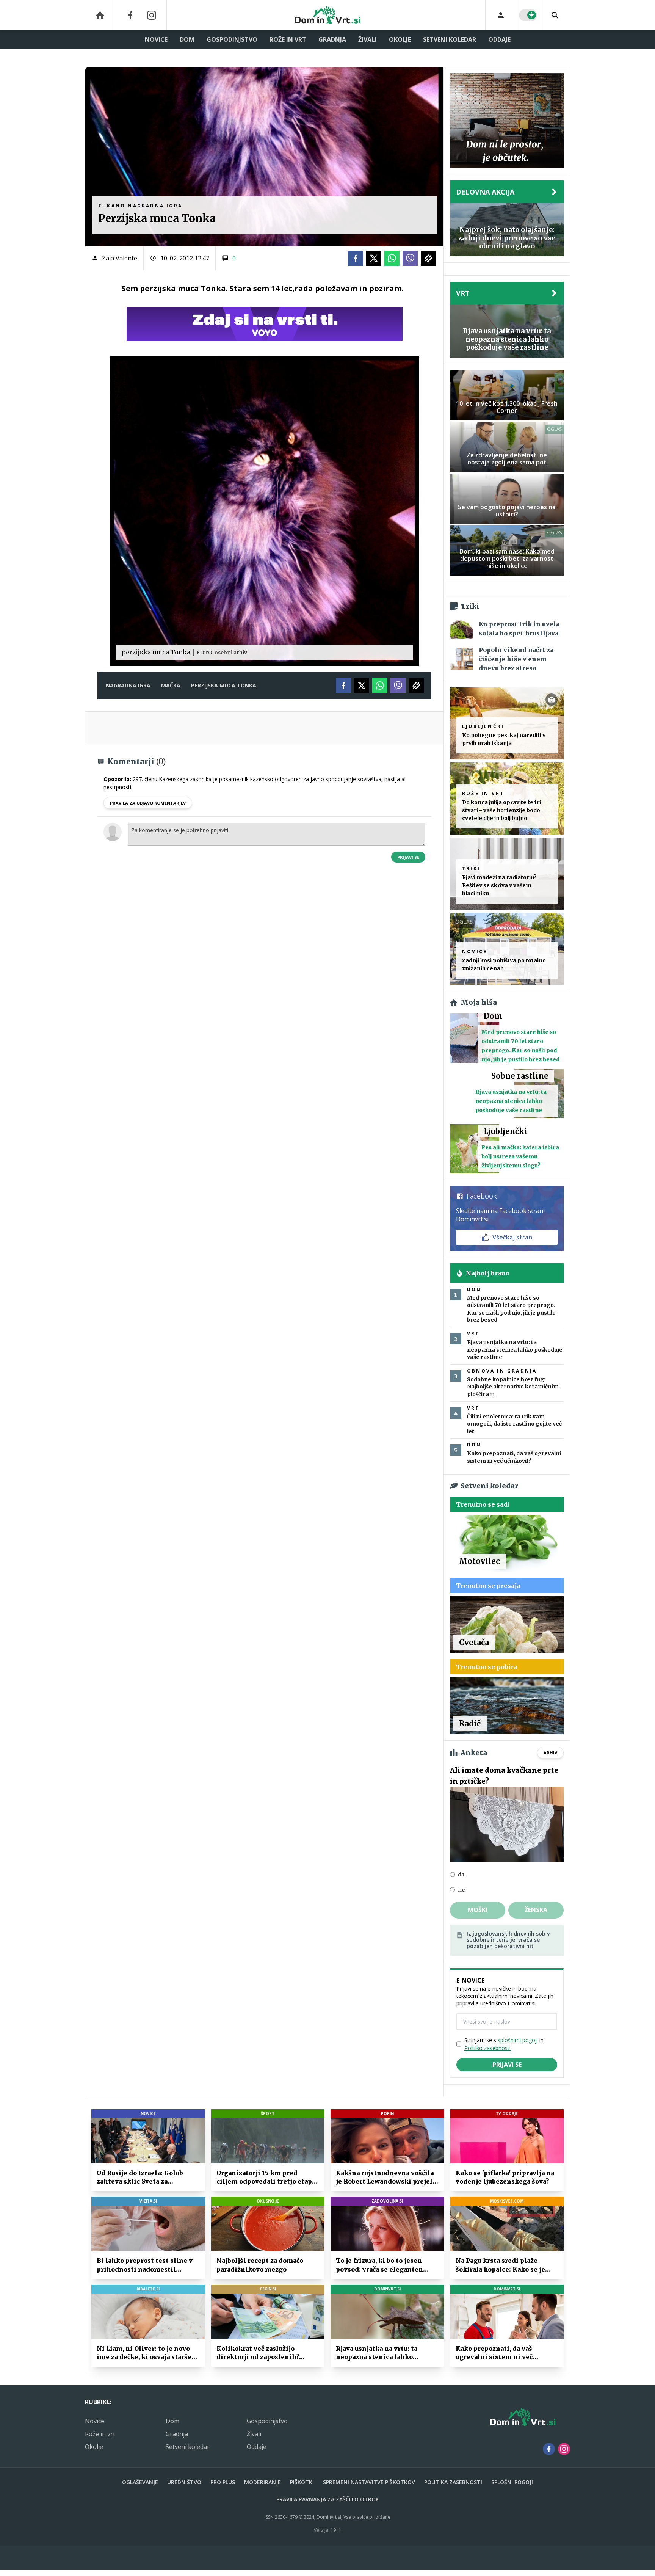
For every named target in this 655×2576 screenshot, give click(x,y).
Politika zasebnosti (453, 2482)
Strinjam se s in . (504, 2044)
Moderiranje (262, 2482)
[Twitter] (374, 258)
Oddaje (499, 39)
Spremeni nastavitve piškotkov (369, 2482)
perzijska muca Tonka (224, 685)
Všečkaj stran (512, 1237)
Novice (156, 39)
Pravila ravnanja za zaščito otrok (328, 2499)
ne (461, 1890)
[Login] (501, 15)
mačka (171, 685)
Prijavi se (408, 857)
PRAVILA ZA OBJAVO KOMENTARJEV (148, 803)
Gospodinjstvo (232, 39)
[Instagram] (152, 15)
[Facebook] (130, 15)
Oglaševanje (140, 2482)
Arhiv (550, 1753)
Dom (187, 39)
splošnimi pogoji (518, 2040)
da (461, 1875)
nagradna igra (128, 685)
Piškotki (302, 2482)
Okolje (400, 39)
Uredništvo (184, 2482)
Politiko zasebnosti (487, 2048)
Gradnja (332, 39)
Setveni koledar (450, 39)
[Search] (555, 15)
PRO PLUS (223, 2482)
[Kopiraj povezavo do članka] (428, 258)
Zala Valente (120, 258)
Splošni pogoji (512, 2482)
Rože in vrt (288, 39)
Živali (367, 39)
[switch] (528, 15)
